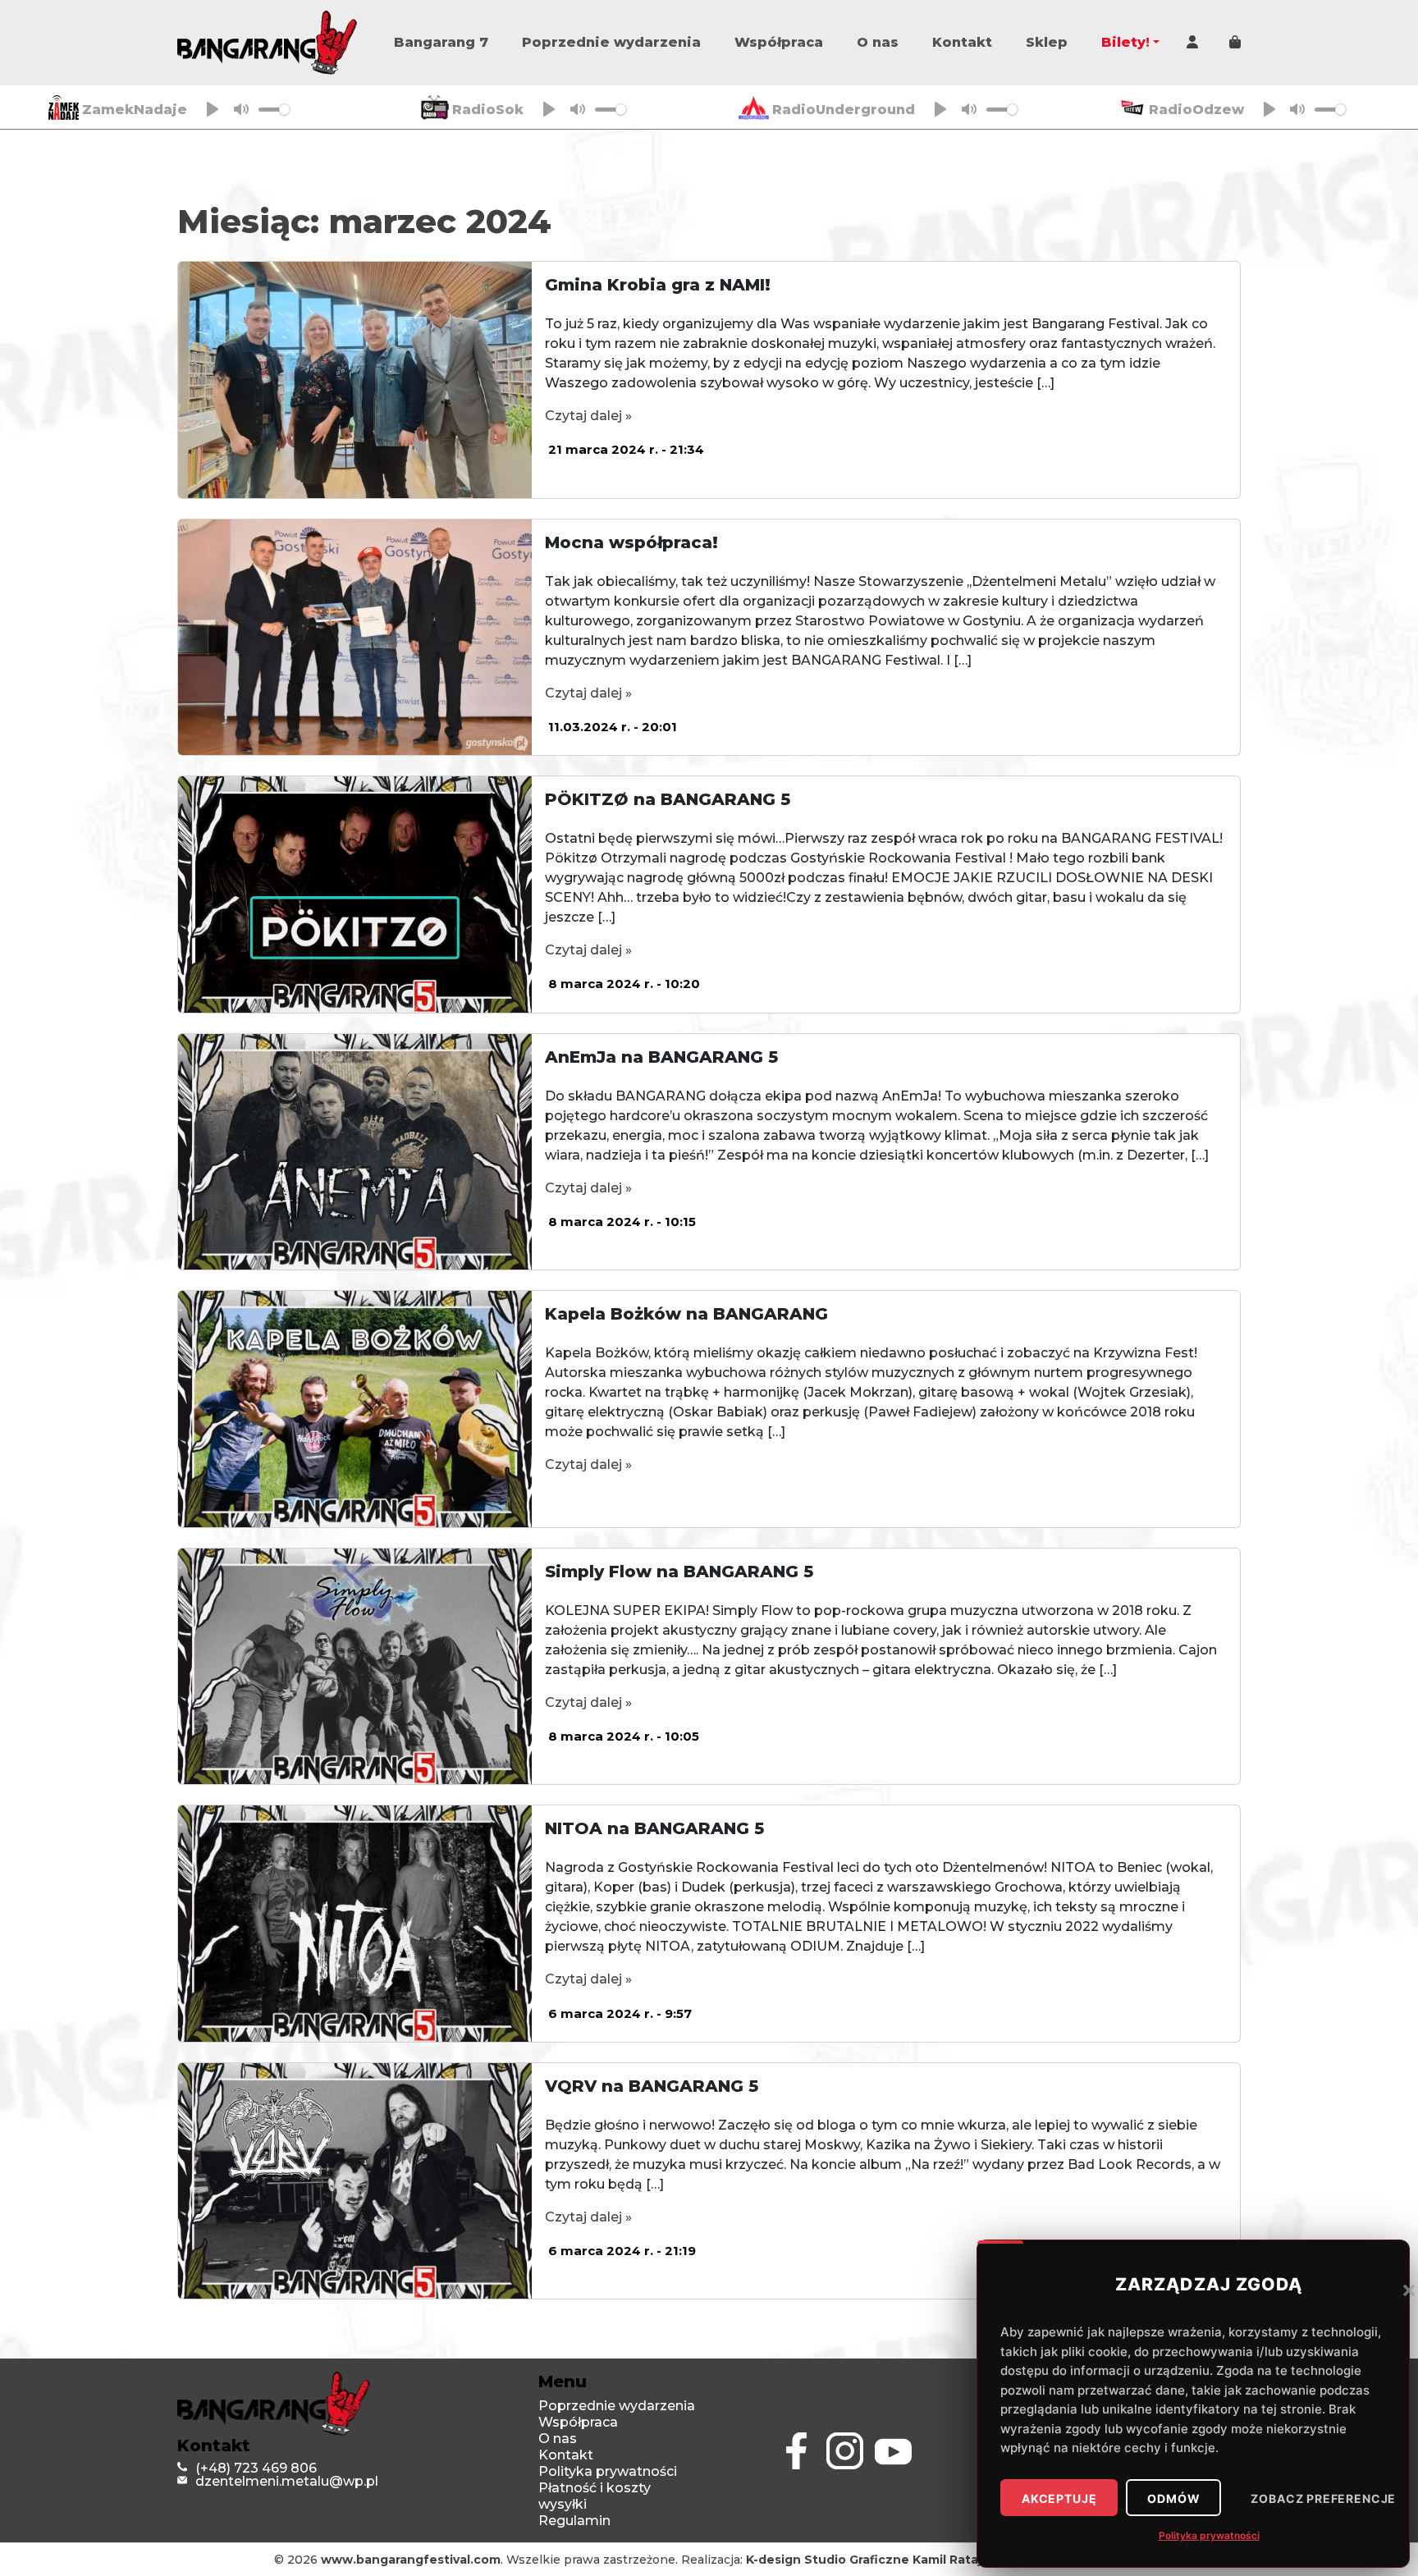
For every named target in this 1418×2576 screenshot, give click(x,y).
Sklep (1047, 42)
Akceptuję (1059, 2499)
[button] (1409, 2290)
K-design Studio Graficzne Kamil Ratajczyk (878, 2560)
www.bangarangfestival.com (411, 2560)
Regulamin (574, 2521)
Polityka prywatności (1209, 2535)
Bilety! (1125, 42)
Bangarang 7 (441, 42)
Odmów (1173, 2499)
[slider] (274, 110)
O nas (878, 42)
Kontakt (962, 42)
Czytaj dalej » (588, 416)
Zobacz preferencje (1323, 2499)
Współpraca (779, 42)
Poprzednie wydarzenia (611, 42)
